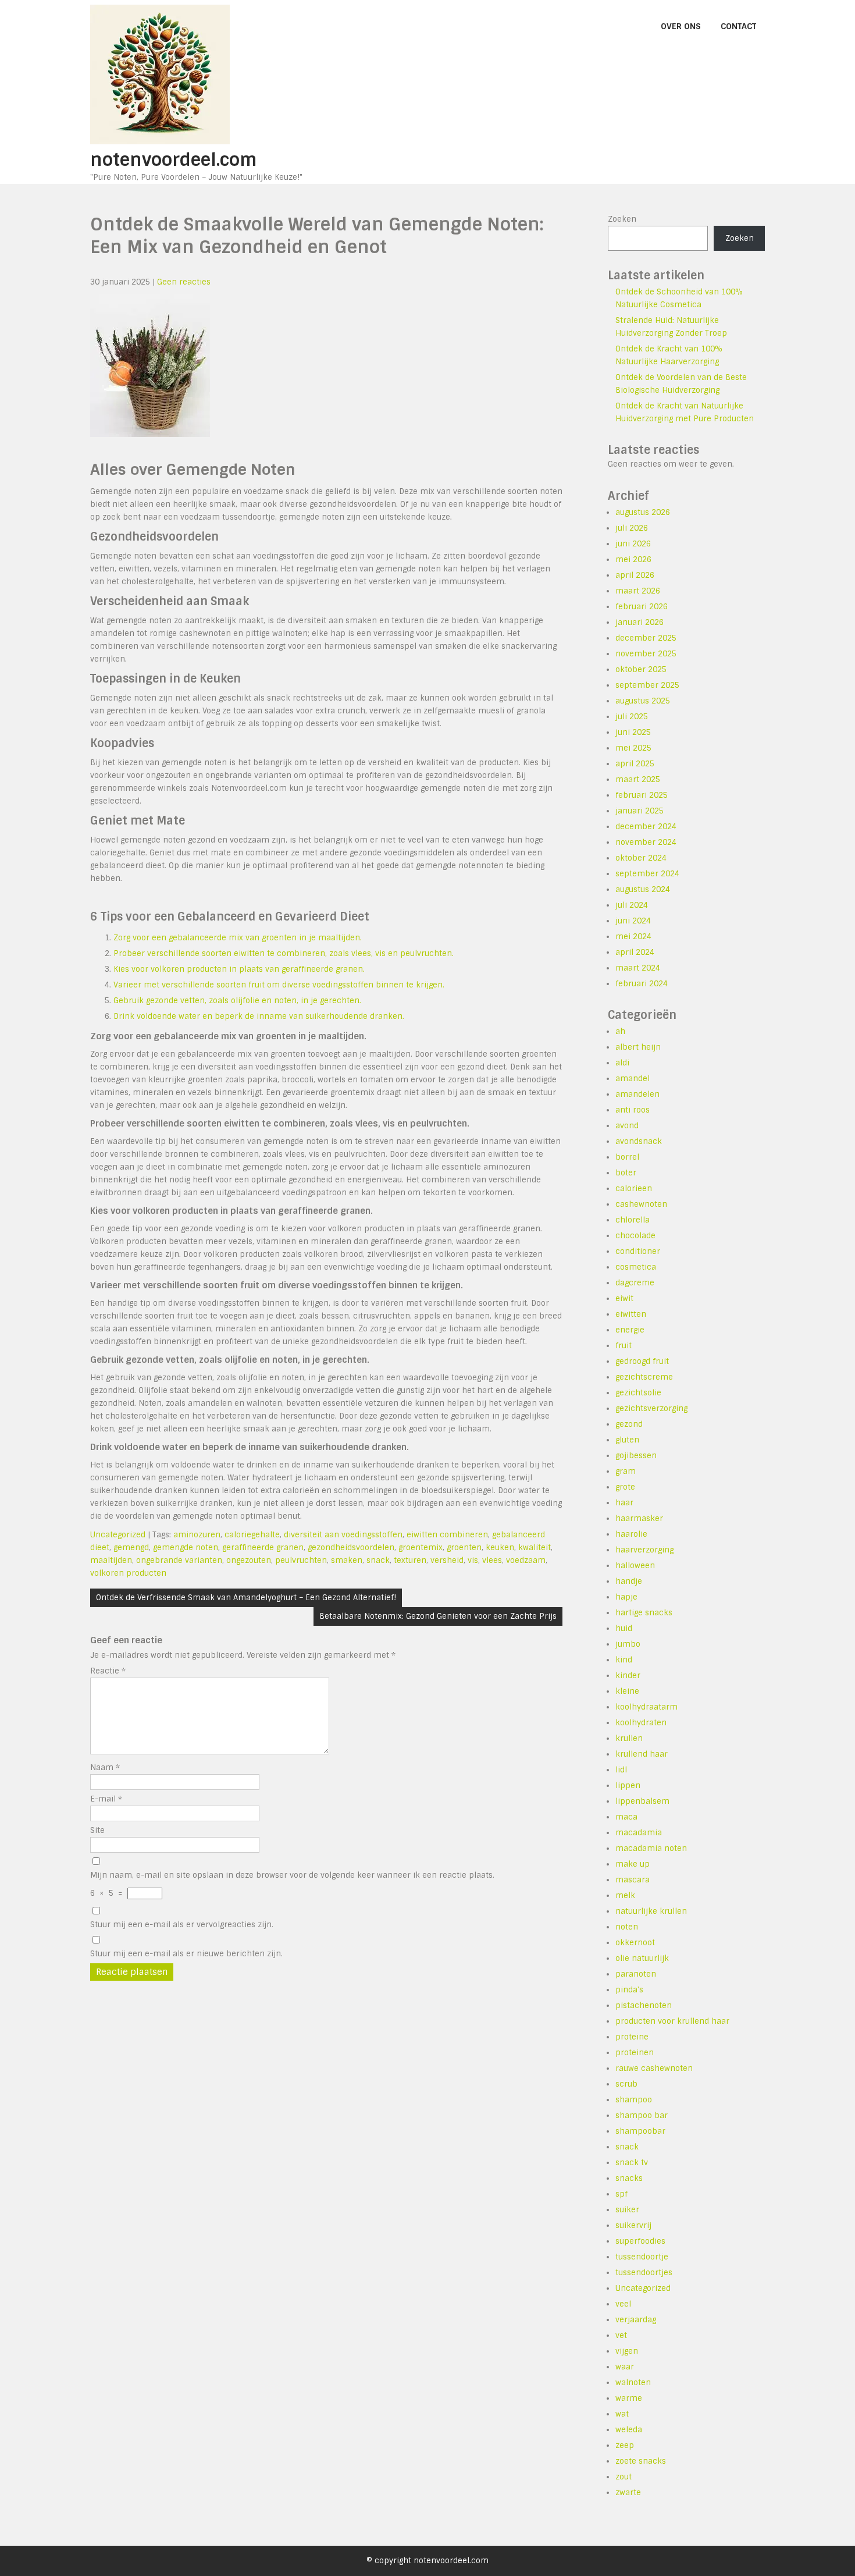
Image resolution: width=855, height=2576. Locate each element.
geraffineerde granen (263, 1548)
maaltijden (111, 1560)
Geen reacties (184, 282)
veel (623, 2304)
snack (378, 1560)
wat (622, 2414)
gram (626, 1471)
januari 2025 (640, 811)
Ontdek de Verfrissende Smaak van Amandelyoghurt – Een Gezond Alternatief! (246, 1598)
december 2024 (646, 827)
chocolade (635, 1236)
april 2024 (635, 952)
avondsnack (639, 1141)
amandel (633, 1079)
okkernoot (635, 1943)
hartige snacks (644, 1613)
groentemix (421, 1548)
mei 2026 (633, 559)
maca (626, 1817)
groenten (464, 1548)
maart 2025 (638, 779)
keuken (500, 1548)
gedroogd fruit (642, 1361)
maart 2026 (638, 591)
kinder (628, 1676)
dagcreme (635, 1283)
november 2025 (646, 654)
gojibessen (636, 1456)
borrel (627, 1157)
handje (629, 1581)
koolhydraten (641, 1723)
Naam (105, 1767)
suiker (627, 2210)
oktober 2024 (641, 858)
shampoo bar (642, 2115)
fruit (624, 1346)
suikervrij (633, 2225)
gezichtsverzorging (651, 1408)
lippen (628, 1786)
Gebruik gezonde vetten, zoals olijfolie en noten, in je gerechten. (237, 1001)
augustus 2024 (643, 889)
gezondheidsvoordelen (351, 1548)
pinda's (629, 1990)
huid (624, 1628)
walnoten (633, 2383)
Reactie (108, 1671)
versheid (447, 1560)
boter (626, 1173)
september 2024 (647, 874)
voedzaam (526, 1560)
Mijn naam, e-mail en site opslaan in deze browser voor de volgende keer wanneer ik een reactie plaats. (292, 1875)
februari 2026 (642, 607)
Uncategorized (118, 1535)
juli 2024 (632, 905)
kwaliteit (535, 1548)
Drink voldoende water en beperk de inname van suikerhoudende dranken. (259, 1016)
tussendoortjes (644, 2273)
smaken (347, 1560)
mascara (633, 1880)
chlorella (633, 1220)
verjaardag (636, 2320)
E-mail (106, 1799)
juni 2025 (633, 732)
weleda (629, 2430)
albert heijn (638, 1047)
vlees (492, 1560)
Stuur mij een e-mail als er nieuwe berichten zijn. (186, 1954)
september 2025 (647, 685)
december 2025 (646, 638)
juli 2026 (632, 528)
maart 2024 (638, 968)
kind (624, 1660)
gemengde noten (186, 1548)
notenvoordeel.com (174, 160)
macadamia (639, 1833)
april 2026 (635, 575)
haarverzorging (644, 1550)
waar (625, 2367)
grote (625, 1487)
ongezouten (249, 1560)
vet (621, 2335)
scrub (626, 2084)
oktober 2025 (641, 669)
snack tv (632, 2163)
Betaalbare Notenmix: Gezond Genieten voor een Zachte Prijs (438, 1616)
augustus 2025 (643, 701)
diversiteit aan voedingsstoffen (343, 1535)
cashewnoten (641, 1204)
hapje (626, 1597)
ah (620, 1031)
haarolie (631, 1534)
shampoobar (640, 2131)
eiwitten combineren (447, 1535)
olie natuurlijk (642, 1958)
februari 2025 (642, 795)
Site (97, 1830)
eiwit (624, 1298)
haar (624, 1503)
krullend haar (642, 1754)
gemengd (131, 1548)
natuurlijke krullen (651, 1911)
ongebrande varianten (179, 1560)
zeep (625, 2445)
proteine (632, 2037)
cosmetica (636, 1267)
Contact (738, 26)
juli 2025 (632, 717)
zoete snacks (641, 2461)
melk (625, 1895)
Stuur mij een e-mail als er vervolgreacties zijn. (182, 1925)
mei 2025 (633, 748)
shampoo (634, 2100)
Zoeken (622, 219)
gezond (629, 1424)
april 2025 (635, 764)
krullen (629, 1738)
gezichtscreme (644, 1377)
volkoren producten (128, 1573)
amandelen (637, 1094)
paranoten (636, 1974)
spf (621, 2194)
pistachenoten (644, 2005)
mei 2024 (633, 937)
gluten (627, 1440)
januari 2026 (640, 622)
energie (630, 1330)
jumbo (628, 1644)
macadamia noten (651, 1848)
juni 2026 (633, 544)
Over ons (681, 26)
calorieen (634, 1188)
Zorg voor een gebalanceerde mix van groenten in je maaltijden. (238, 938)
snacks (629, 2178)
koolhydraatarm (646, 1707)
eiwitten (631, 1314)
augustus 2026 (643, 512)
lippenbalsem (642, 1801)
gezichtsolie (638, 1393)
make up (633, 1864)
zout (624, 2477)
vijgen (627, 2351)
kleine (627, 1691)
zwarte (628, 2492)
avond (627, 1126)
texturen (410, 1560)
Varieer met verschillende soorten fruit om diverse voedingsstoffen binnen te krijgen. (279, 985)
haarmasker (639, 1518)
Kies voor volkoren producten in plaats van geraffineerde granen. (239, 969)
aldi (622, 1063)
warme (629, 2398)
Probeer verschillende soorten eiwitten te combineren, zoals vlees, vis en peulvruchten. (284, 953)
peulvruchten (301, 1560)
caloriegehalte (252, 1535)
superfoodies (640, 2241)
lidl (621, 1770)
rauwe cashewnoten (654, 2068)
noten (627, 1927)
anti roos (633, 1110)
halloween (635, 1566)
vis (473, 1560)
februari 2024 (642, 984)
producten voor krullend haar (672, 2021)
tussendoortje (642, 2257)
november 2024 (646, 842)
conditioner (638, 1251)
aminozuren (197, 1535)
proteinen (635, 2053)
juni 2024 (633, 921)
